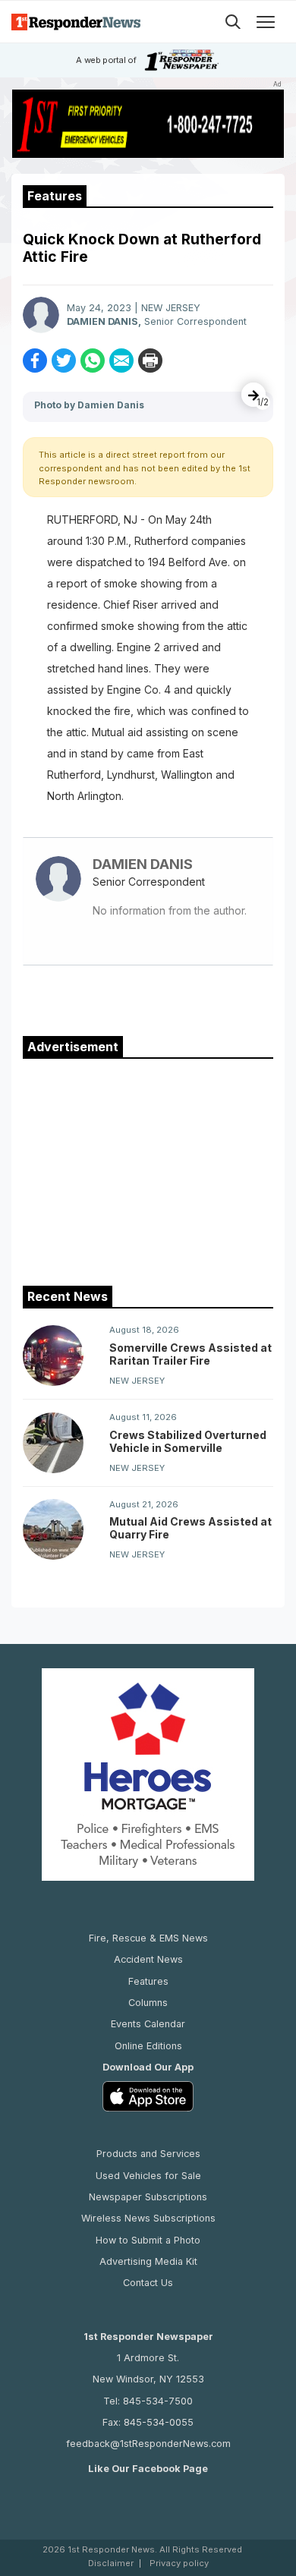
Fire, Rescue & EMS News (148, 1938)
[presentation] (253, 395)
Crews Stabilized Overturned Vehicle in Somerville (188, 1441)
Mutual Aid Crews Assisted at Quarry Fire (191, 1528)
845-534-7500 (158, 2401)
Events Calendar (148, 2024)
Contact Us (148, 2283)
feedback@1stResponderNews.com (148, 2444)
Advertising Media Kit (148, 2261)
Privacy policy (179, 2563)
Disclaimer (111, 2563)
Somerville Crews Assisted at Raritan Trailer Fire (191, 1354)
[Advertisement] (148, 1169)
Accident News (148, 1959)
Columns (148, 2003)
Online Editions (148, 2046)
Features (148, 1981)
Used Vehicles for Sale (148, 2176)
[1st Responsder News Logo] (76, 22)
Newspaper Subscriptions (148, 2197)
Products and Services (148, 2154)
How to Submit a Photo (148, 2240)
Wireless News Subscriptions (148, 2218)
